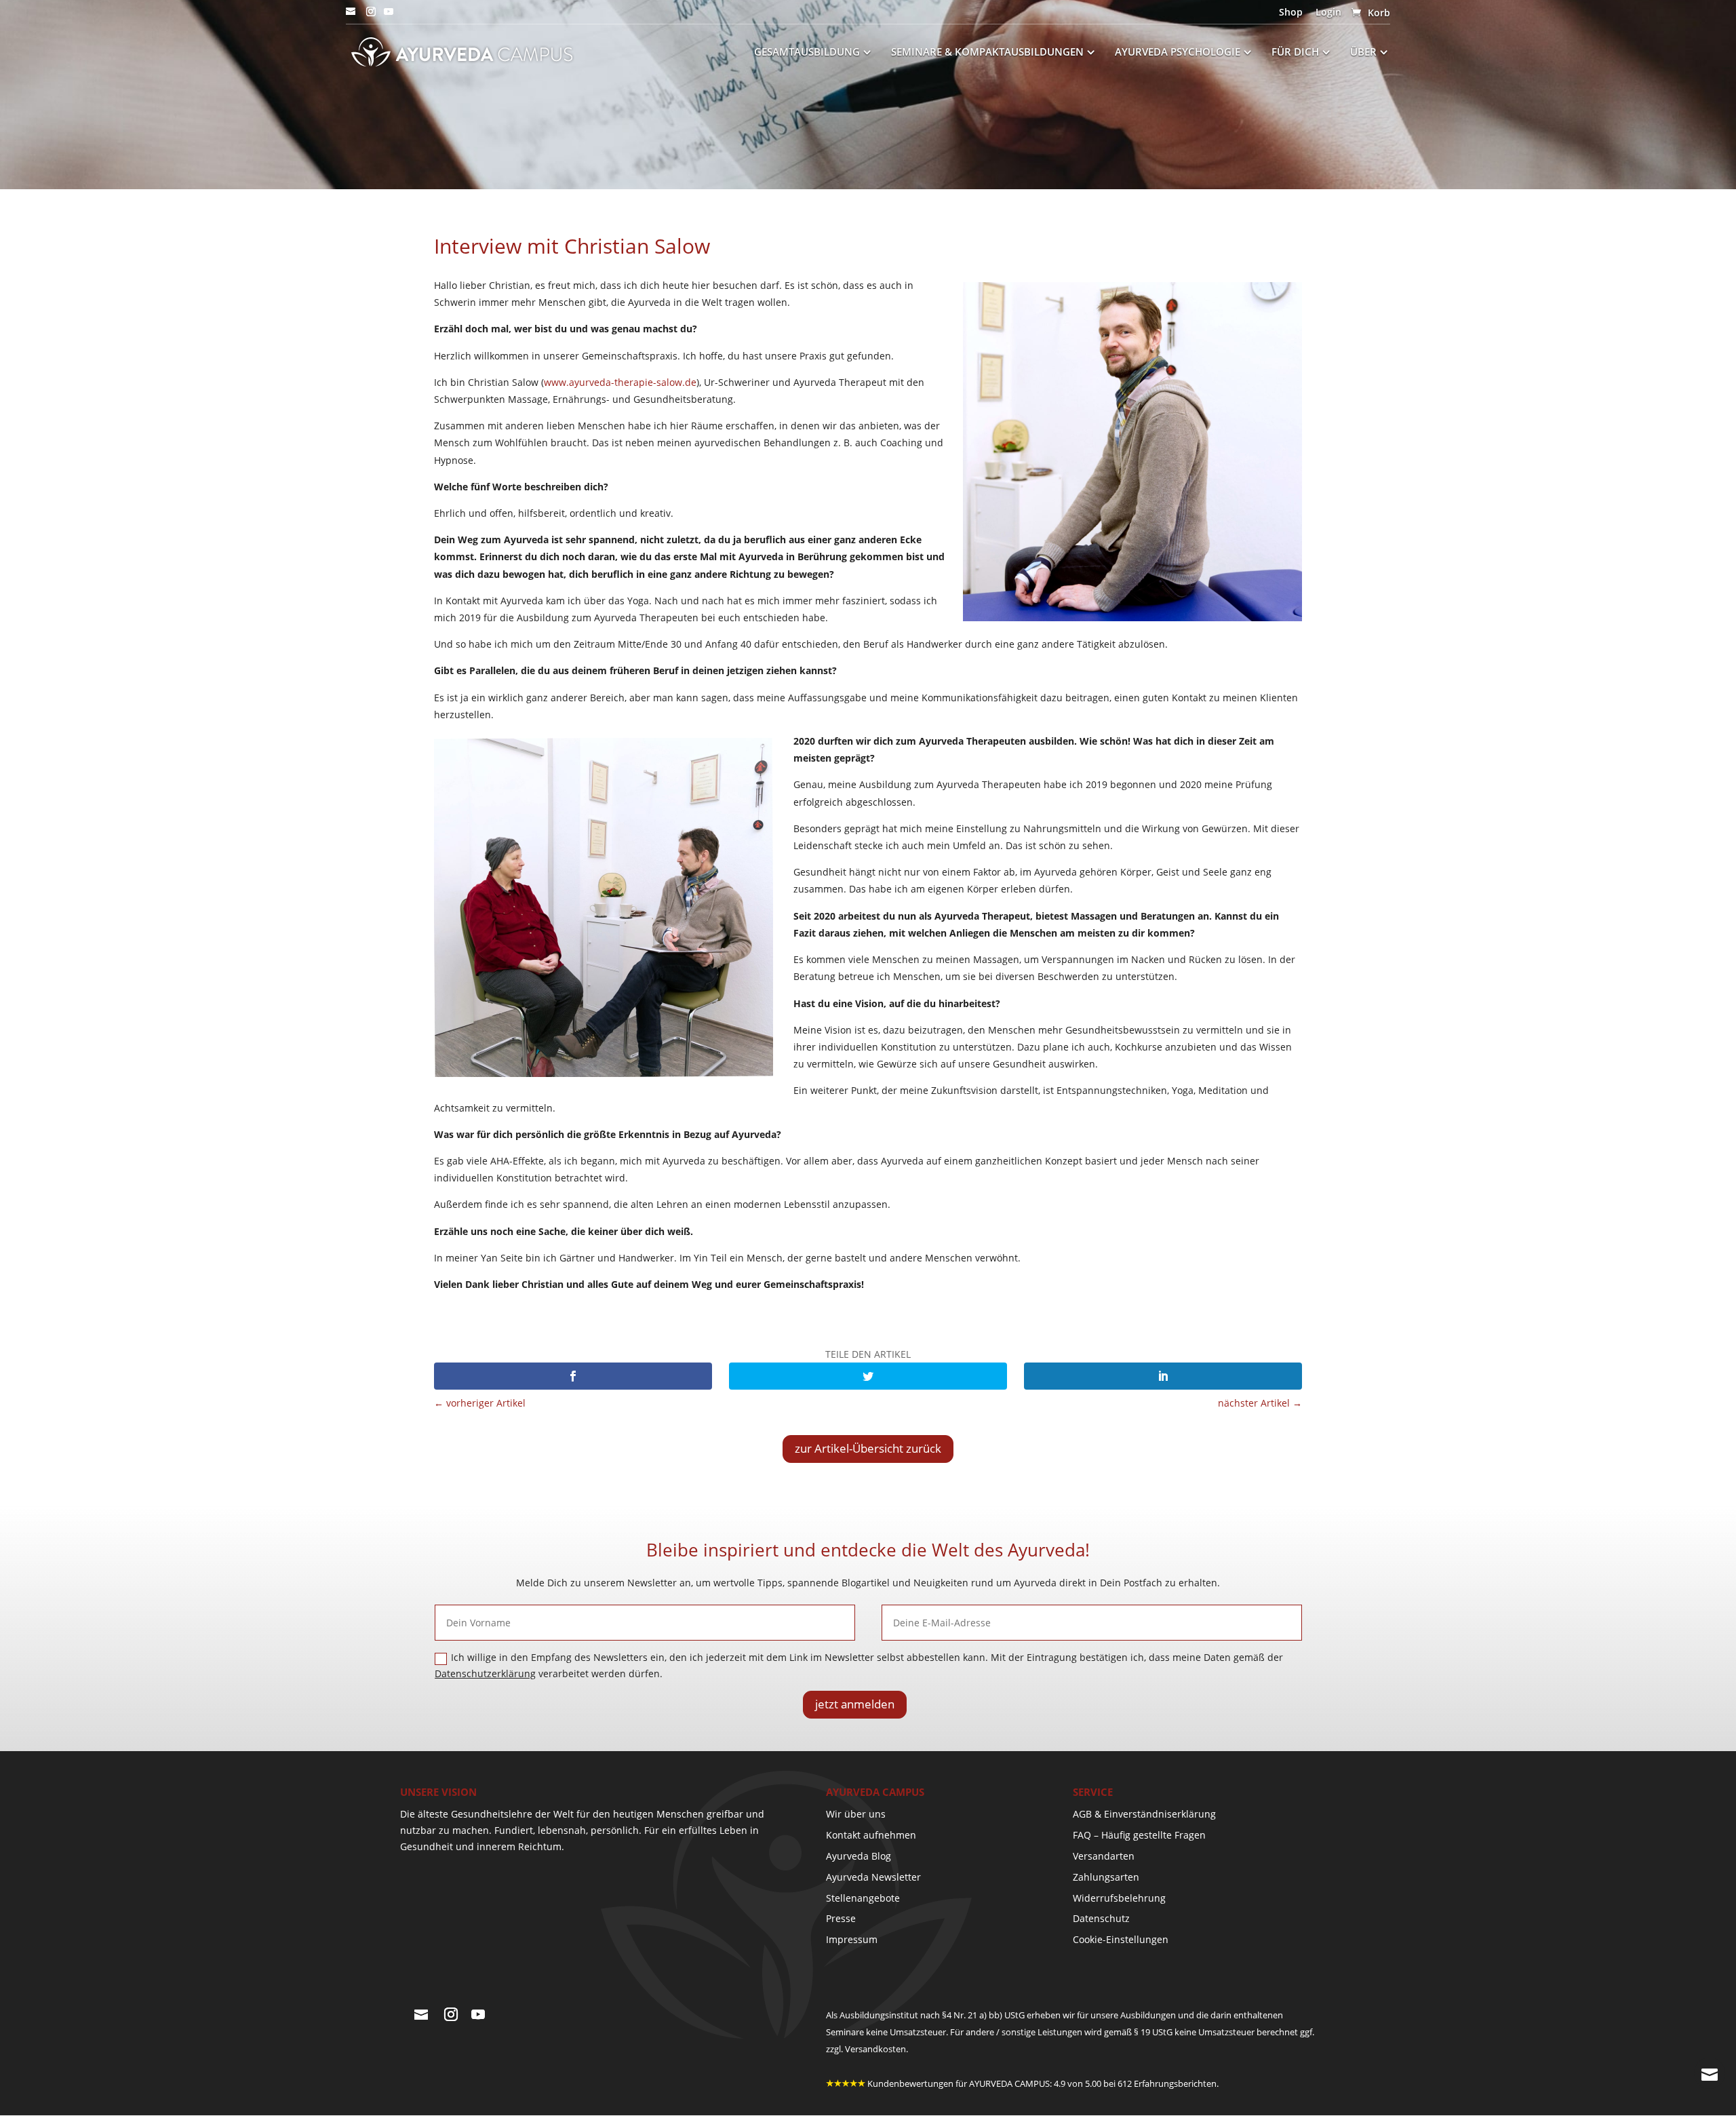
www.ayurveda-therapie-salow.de (620, 382)
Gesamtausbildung (807, 53)
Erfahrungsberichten (1175, 2083)
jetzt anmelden (855, 1704)
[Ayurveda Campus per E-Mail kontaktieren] (351, 16)
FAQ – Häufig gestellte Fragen (1139, 1835)
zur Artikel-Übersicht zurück (868, 1448)
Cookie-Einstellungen (1121, 1939)
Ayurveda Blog (859, 1856)
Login (1328, 13)
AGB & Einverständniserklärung (1144, 1814)
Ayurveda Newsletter (873, 1877)
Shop (1291, 13)
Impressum (852, 1939)
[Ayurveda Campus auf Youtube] (389, 16)
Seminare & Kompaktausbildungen (987, 53)
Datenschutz (1101, 1918)
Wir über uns (856, 1814)
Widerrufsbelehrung (1119, 1898)
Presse (841, 1918)
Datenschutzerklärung (485, 1673)
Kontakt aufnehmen (871, 1835)
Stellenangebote (863, 1898)
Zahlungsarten (1106, 1877)
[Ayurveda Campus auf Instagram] (371, 16)
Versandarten (1104, 1856)
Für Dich (1295, 53)
